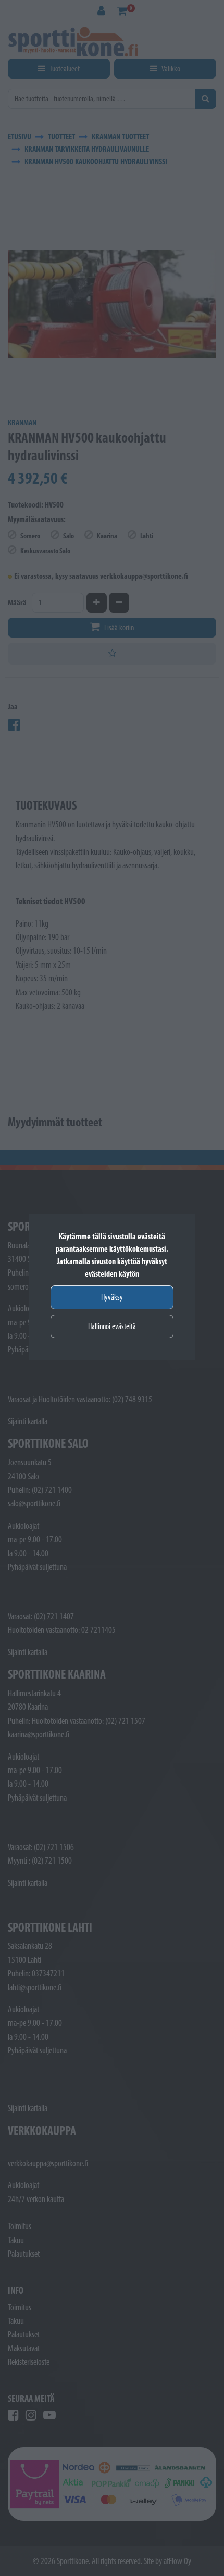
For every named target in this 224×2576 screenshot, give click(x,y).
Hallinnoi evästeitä (112, 1326)
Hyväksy (112, 1297)
